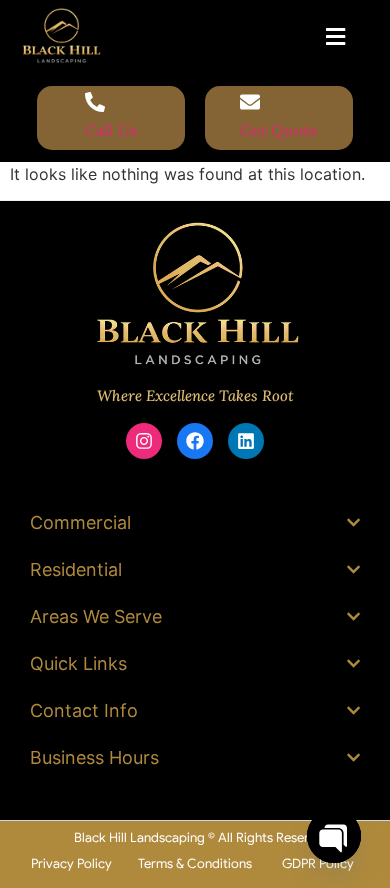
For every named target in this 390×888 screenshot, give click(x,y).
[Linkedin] (246, 441)
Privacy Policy (71, 863)
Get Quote (279, 130)
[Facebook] (195, 441)
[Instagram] (144, 441)
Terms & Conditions (195, 863)
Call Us (111, 130)
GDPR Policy (318, 863)
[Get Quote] (250, 103)
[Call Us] (95, 103)
